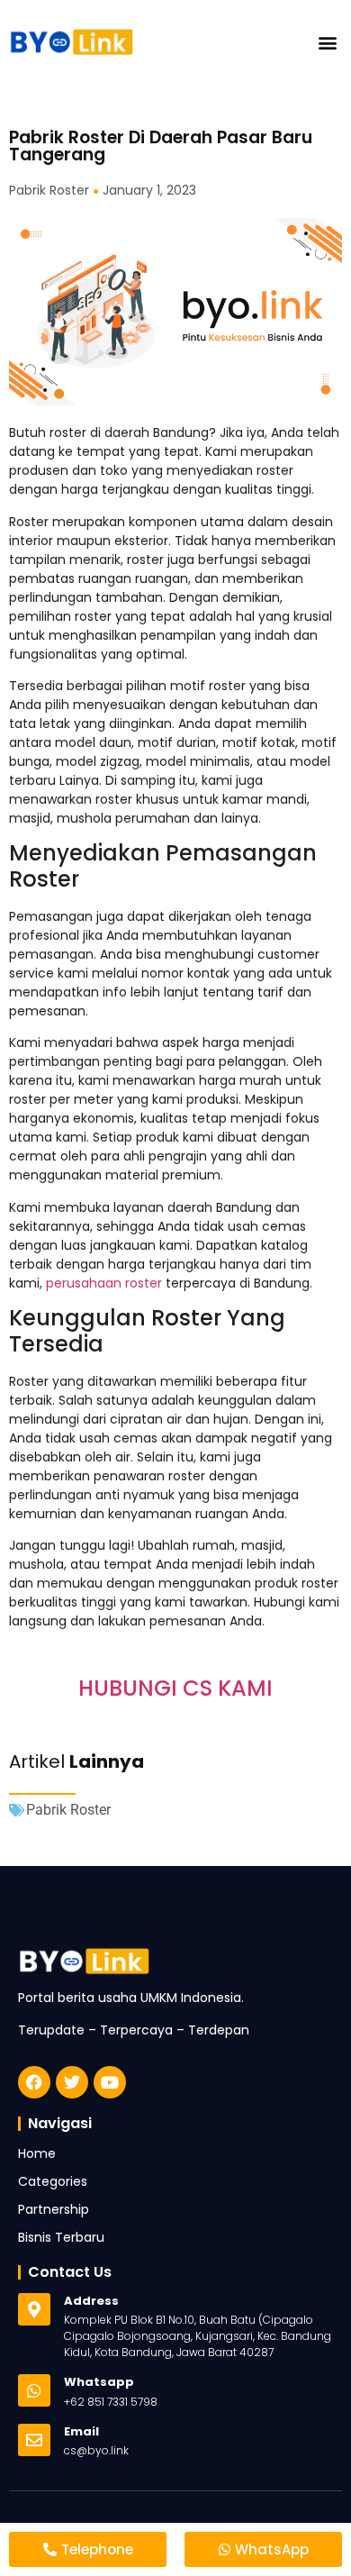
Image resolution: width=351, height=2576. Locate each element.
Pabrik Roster (68, 1810)
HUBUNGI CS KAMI (175, 1688)
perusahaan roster (104, 1283)
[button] (327, 42)
